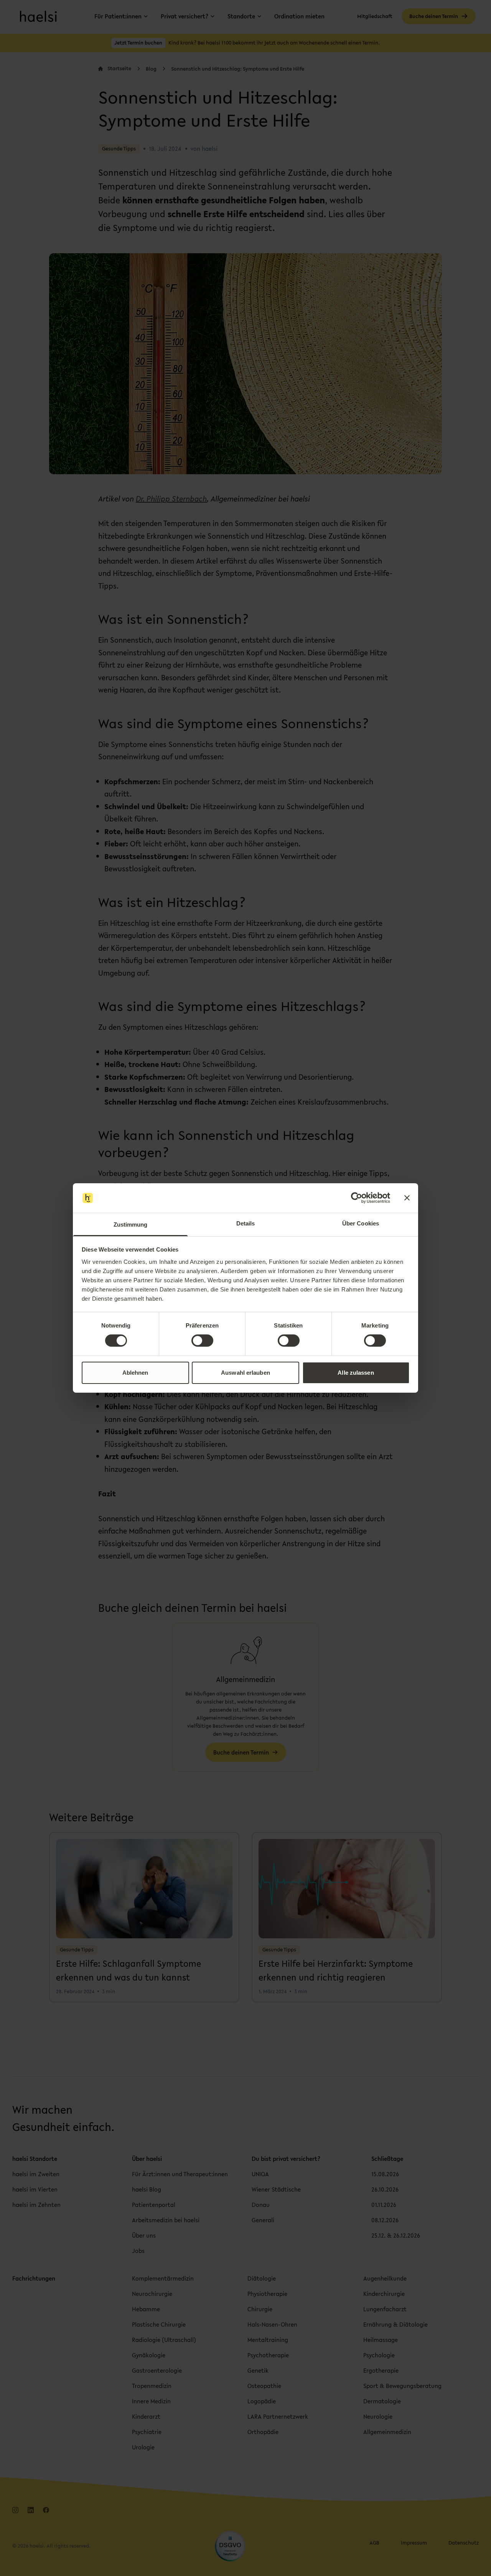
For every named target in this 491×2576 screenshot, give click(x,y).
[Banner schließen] (407, 1198)
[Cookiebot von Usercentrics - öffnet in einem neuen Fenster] (357, 1198)
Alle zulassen (356, 1373)
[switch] (202, 1341)
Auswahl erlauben (245, 1373)
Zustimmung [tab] (131, 1225)
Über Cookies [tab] (361, 1223)
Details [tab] (246, 1223)
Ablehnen (135, 1373)
